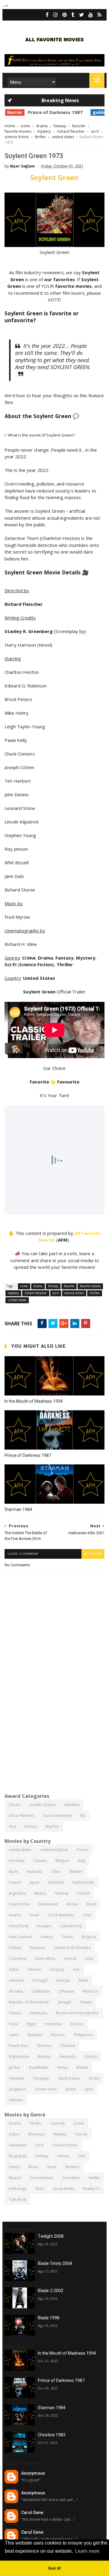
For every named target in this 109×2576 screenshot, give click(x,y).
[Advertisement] (54, 1730)
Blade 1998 (49, 2318)
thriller (40, 137)
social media (64, 2189)
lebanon (16, 1980)
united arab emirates (72, 1948)
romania (38, 1948)
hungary (44, 1926)
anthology (18, 2189)
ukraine (34, 1969)
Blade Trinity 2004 (55, 2263)
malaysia (35, 2035)
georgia (63, 1980)
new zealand (20, 1937)
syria (89, 2089)
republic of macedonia (29, 2002)
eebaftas (72, 1805)
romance (36, 2134)
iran (76, 1969)
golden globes (84, 112)
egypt (31, 2024)
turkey (67, 1937)
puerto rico (19, 2046)
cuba (13, 2024)
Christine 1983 (52, 2435)
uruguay (57, 1969)
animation (71, 2178)
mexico (40, 1893)
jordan (15, 2067)
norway (62, 1893)
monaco (58, 2035)
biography (18, 2156)
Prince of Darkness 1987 (30, 112)
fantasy (60, 126)
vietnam (16, 2100)
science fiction (17, 137)
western (72, 2167)
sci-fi (95, 131)
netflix (94, 2178)
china (56, 1871)
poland (83, 1893)
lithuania (66, 1991)
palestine (17, 2078)
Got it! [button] (55, 2568)
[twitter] (81, 15)
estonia (91, 2056)
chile (87, 1915)
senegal (64, 2002)
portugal (40, 1980)
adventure (18, 2145)
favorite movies (18, 131)
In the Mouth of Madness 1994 (34, 1401)
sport (52, 2167)
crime (25, 126)
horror (81, 2134)
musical (15, 2178)
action (14, 2134)
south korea (19, 1904)
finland (15, 1948)
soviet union (46, 2089)
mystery (44, 131)
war (82, 2156)
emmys (31, 1826)
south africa (45, 1959)
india (89, 1959)
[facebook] (47, 15)
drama (42, 126)
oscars (15, 1805)
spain (13, 1871)
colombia (17, 1959)
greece (46, 1937)
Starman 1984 (18, 1509)
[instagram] (56, 15)
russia (72, 1904)
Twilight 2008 (51, 2236)
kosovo (77, 2024)
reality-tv (91, 2189)
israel (34, 1915)
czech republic (61, 1915)
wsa (12, 1826)
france (83, 1850)
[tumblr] (73, 15)
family (14, 2167)
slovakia (16, 1991)
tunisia (15, 2013)
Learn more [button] (87, 2551)
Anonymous (33, 2473)
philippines (83, 2035)
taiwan (86, 2002)
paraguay (41, 2078)
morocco (90, 1991)
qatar (14, 1969)
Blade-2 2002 (51, 2291)
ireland (15, 1882)
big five (52, 1826)
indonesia (53, 2024)
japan (35, 1882)
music (33, 2167)
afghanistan (19, 2056)
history (63, 2156)
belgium (62, 1861)
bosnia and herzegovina (77, 2013)
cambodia (41, 1991)
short (40, 2189)
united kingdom (54, 1850)
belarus (44, 2056)
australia (35, 1871)
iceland (70, 1959)
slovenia (44, 2046)
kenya (62, 2067)
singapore (18, 2089)
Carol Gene (32, 2513)
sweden (76, 1871)
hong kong (18, 1926)
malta (83, 1980)
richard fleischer (71, 131)
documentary (42, 2178)
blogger (93, 1554)
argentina (17, 1893)
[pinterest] (65, 15)
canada (40, 1861)
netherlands (83, 1882)
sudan (71, 2089)
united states (63, 137)
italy (82, 1861)
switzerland (48, 1904)
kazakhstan (39, 2067)
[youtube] (91, 15)
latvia (14, 2035)
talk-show (17, 2199)
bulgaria (89, 1937)
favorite (79, 126)
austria (15, 1915)
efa (83, 1816)
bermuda (68, 2056)
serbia (94, 2078)
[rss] (99, 15)
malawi (82, 2067)
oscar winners (21, 1816)
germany (17, 1861)
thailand (68, 2046)
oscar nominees (57, 1816)
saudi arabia (69, 2078)
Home (10, 126)
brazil (91, 1904)
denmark (56, 1882)
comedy (58, 2123)
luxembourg (71, 1926)
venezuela (38, 2013)
